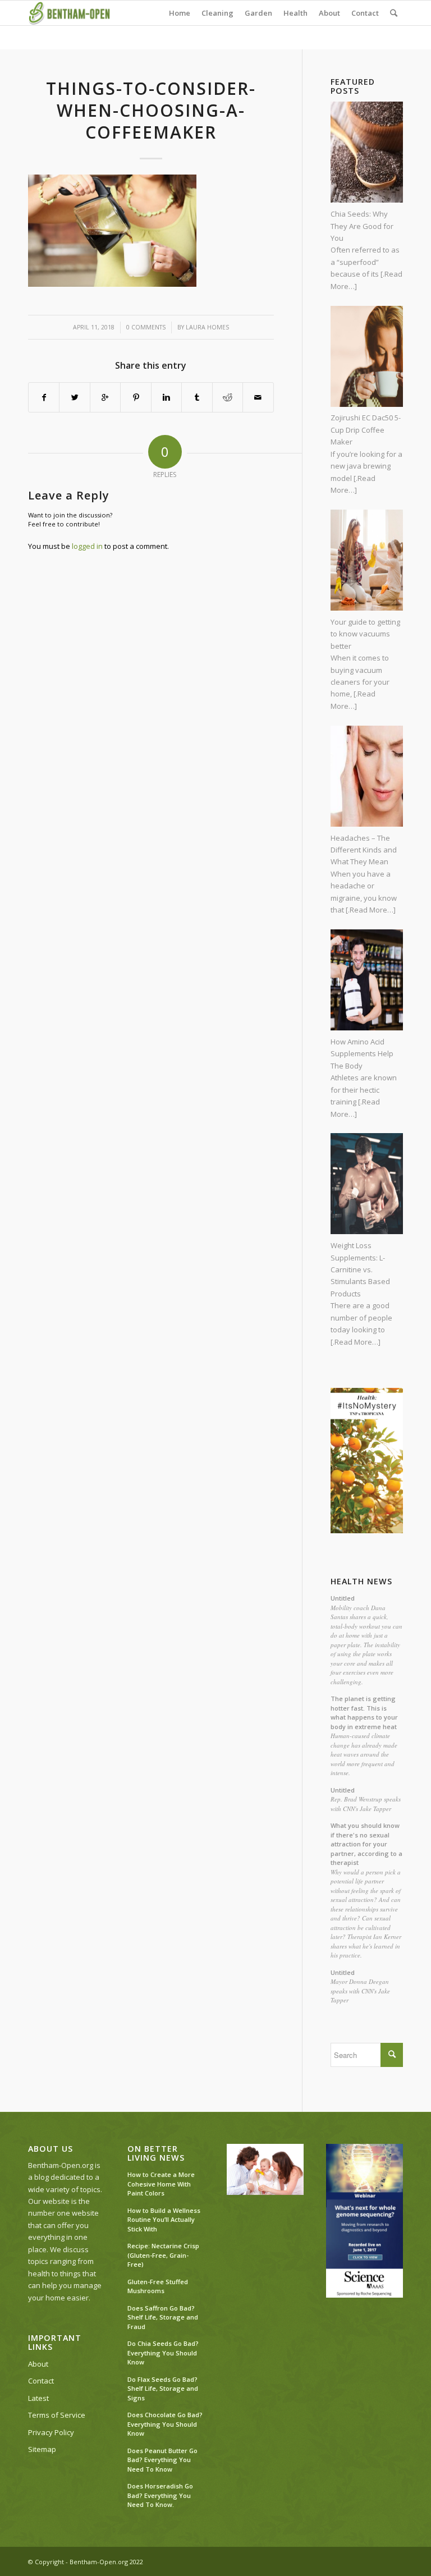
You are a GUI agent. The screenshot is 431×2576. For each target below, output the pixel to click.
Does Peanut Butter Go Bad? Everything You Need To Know (162, 2460)
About (38, 2364)
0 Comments (146, 327)
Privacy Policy (51, 2432)
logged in (87, 546)
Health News (361, 1582)
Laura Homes (207, 327)
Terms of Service (57, 2415)
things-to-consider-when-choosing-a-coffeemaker (151, 110)
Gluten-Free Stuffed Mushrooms (158, 2286)
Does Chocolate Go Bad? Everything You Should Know (165, 2424)
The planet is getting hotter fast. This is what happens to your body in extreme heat (364, 1713)
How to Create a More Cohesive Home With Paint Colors (161, 2184)
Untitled (343, 1598)
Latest (38, 2398)
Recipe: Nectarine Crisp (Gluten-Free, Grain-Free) (163, 2255)
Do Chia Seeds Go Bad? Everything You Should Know (163, 2353)
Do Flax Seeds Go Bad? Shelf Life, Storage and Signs (163, 2389)
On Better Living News (156, 2153)
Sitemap (42, 2449)
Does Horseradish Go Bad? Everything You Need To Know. (160, 2495)
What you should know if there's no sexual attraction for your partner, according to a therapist (366, 1844)
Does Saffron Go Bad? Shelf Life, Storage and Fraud (163, 2317)
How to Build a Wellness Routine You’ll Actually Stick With (164, 2220)
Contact (41, 2381)
